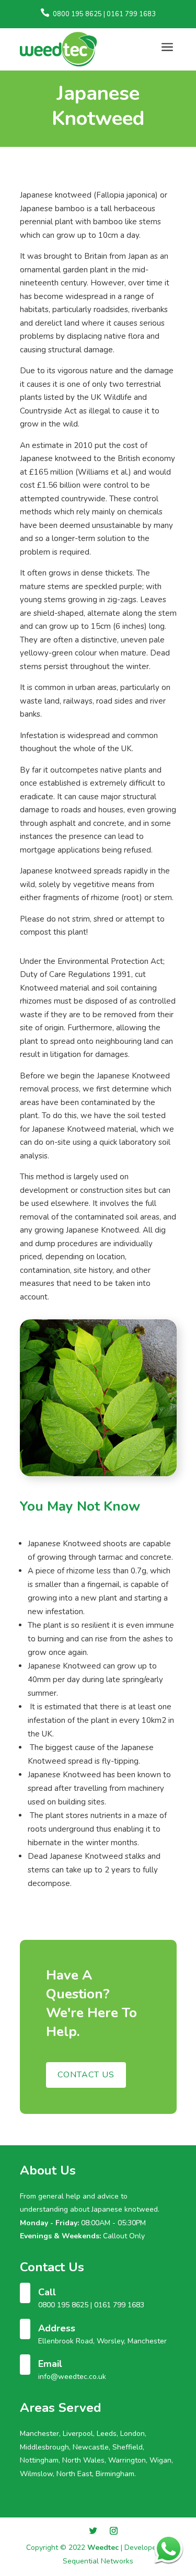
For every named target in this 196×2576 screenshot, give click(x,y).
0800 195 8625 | (66, 2305)
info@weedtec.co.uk (72, 2377)
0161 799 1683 (119, 2305)
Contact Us (86, 2075)
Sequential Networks (98, 2561)
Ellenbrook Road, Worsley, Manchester (102, 2341)
